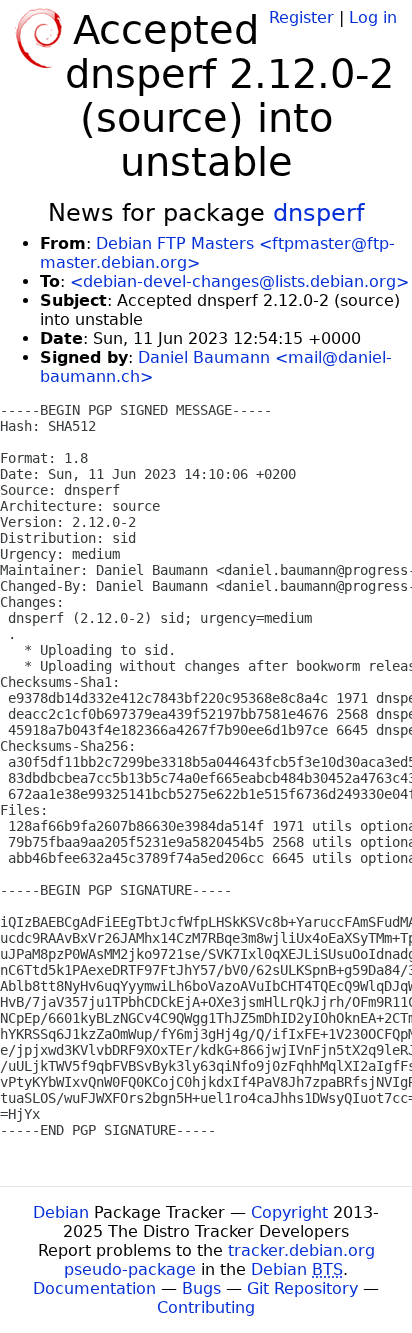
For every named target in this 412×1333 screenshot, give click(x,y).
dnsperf (318, 213)
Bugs (201, 1288)
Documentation (94, 1288)
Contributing (206, 1307)
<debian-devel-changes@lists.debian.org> (239, 281)
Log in (373, 17)
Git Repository (302, 1288)
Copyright (289, 1212)
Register (301, 17)
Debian (61, 1212)
